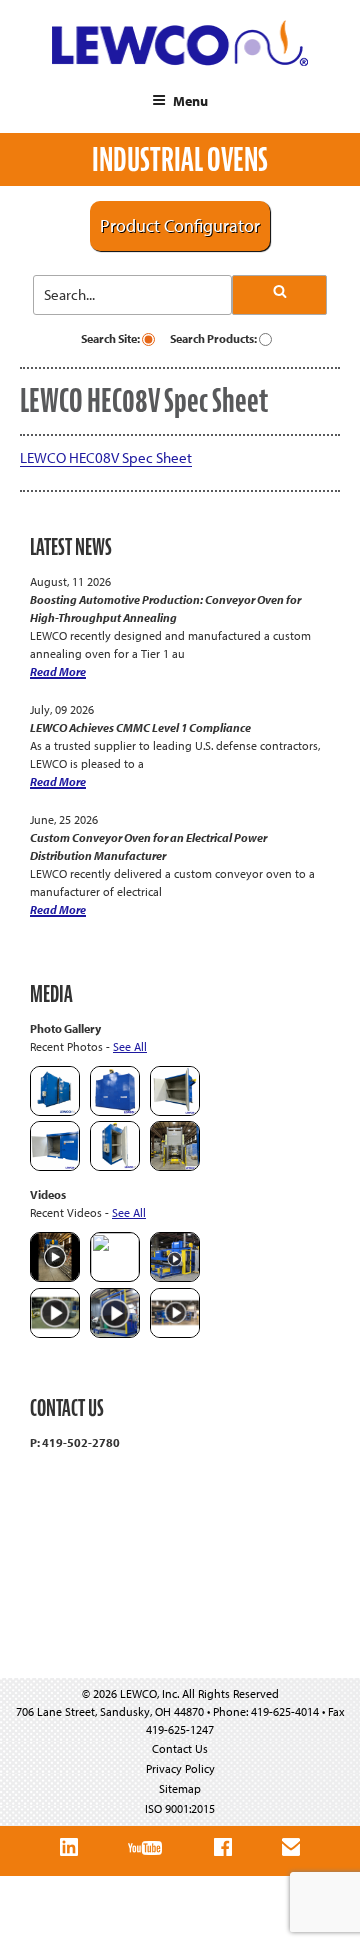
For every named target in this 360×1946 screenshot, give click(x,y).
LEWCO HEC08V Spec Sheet (106, 457)
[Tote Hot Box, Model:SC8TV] (55, 1111)
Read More (58, 671)
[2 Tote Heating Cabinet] (55, 1166)
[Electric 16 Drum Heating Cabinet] (175, 1111)
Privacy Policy (180, 1768)
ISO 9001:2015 (180, 1808)
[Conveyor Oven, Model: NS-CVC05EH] (175, 1166)
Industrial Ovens (180, 159)
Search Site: (111, 338)
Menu (190, 101)
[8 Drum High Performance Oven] (115, 1166)
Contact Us (180, 1748)
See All (130, 1046)
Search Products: (214, 338)
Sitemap (180, 1788)
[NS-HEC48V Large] (115, 1111)
